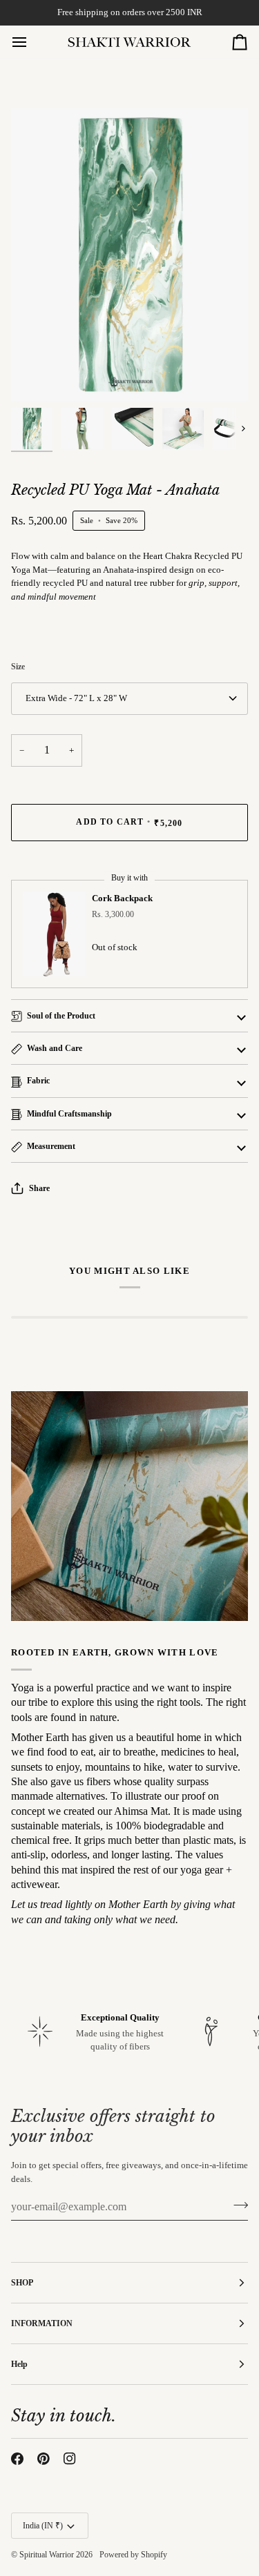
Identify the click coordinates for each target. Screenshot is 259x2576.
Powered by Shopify (133, 2555)
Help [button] (19, 2364)
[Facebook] (17, 2459)
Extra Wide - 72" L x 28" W (76, 698)
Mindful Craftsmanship (69, 1114)
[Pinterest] (44, 2459)
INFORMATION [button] (42, 2323)
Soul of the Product (61, 1016)
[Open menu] (32, 42)
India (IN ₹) (43, 2526)
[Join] (237, 2205)
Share (39, 1188)
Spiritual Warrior (47, 2555)
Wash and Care (55, 1048)
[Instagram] (70, 2459)
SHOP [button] (22, 2283)
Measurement (51, 1146)
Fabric (38, 1081)
